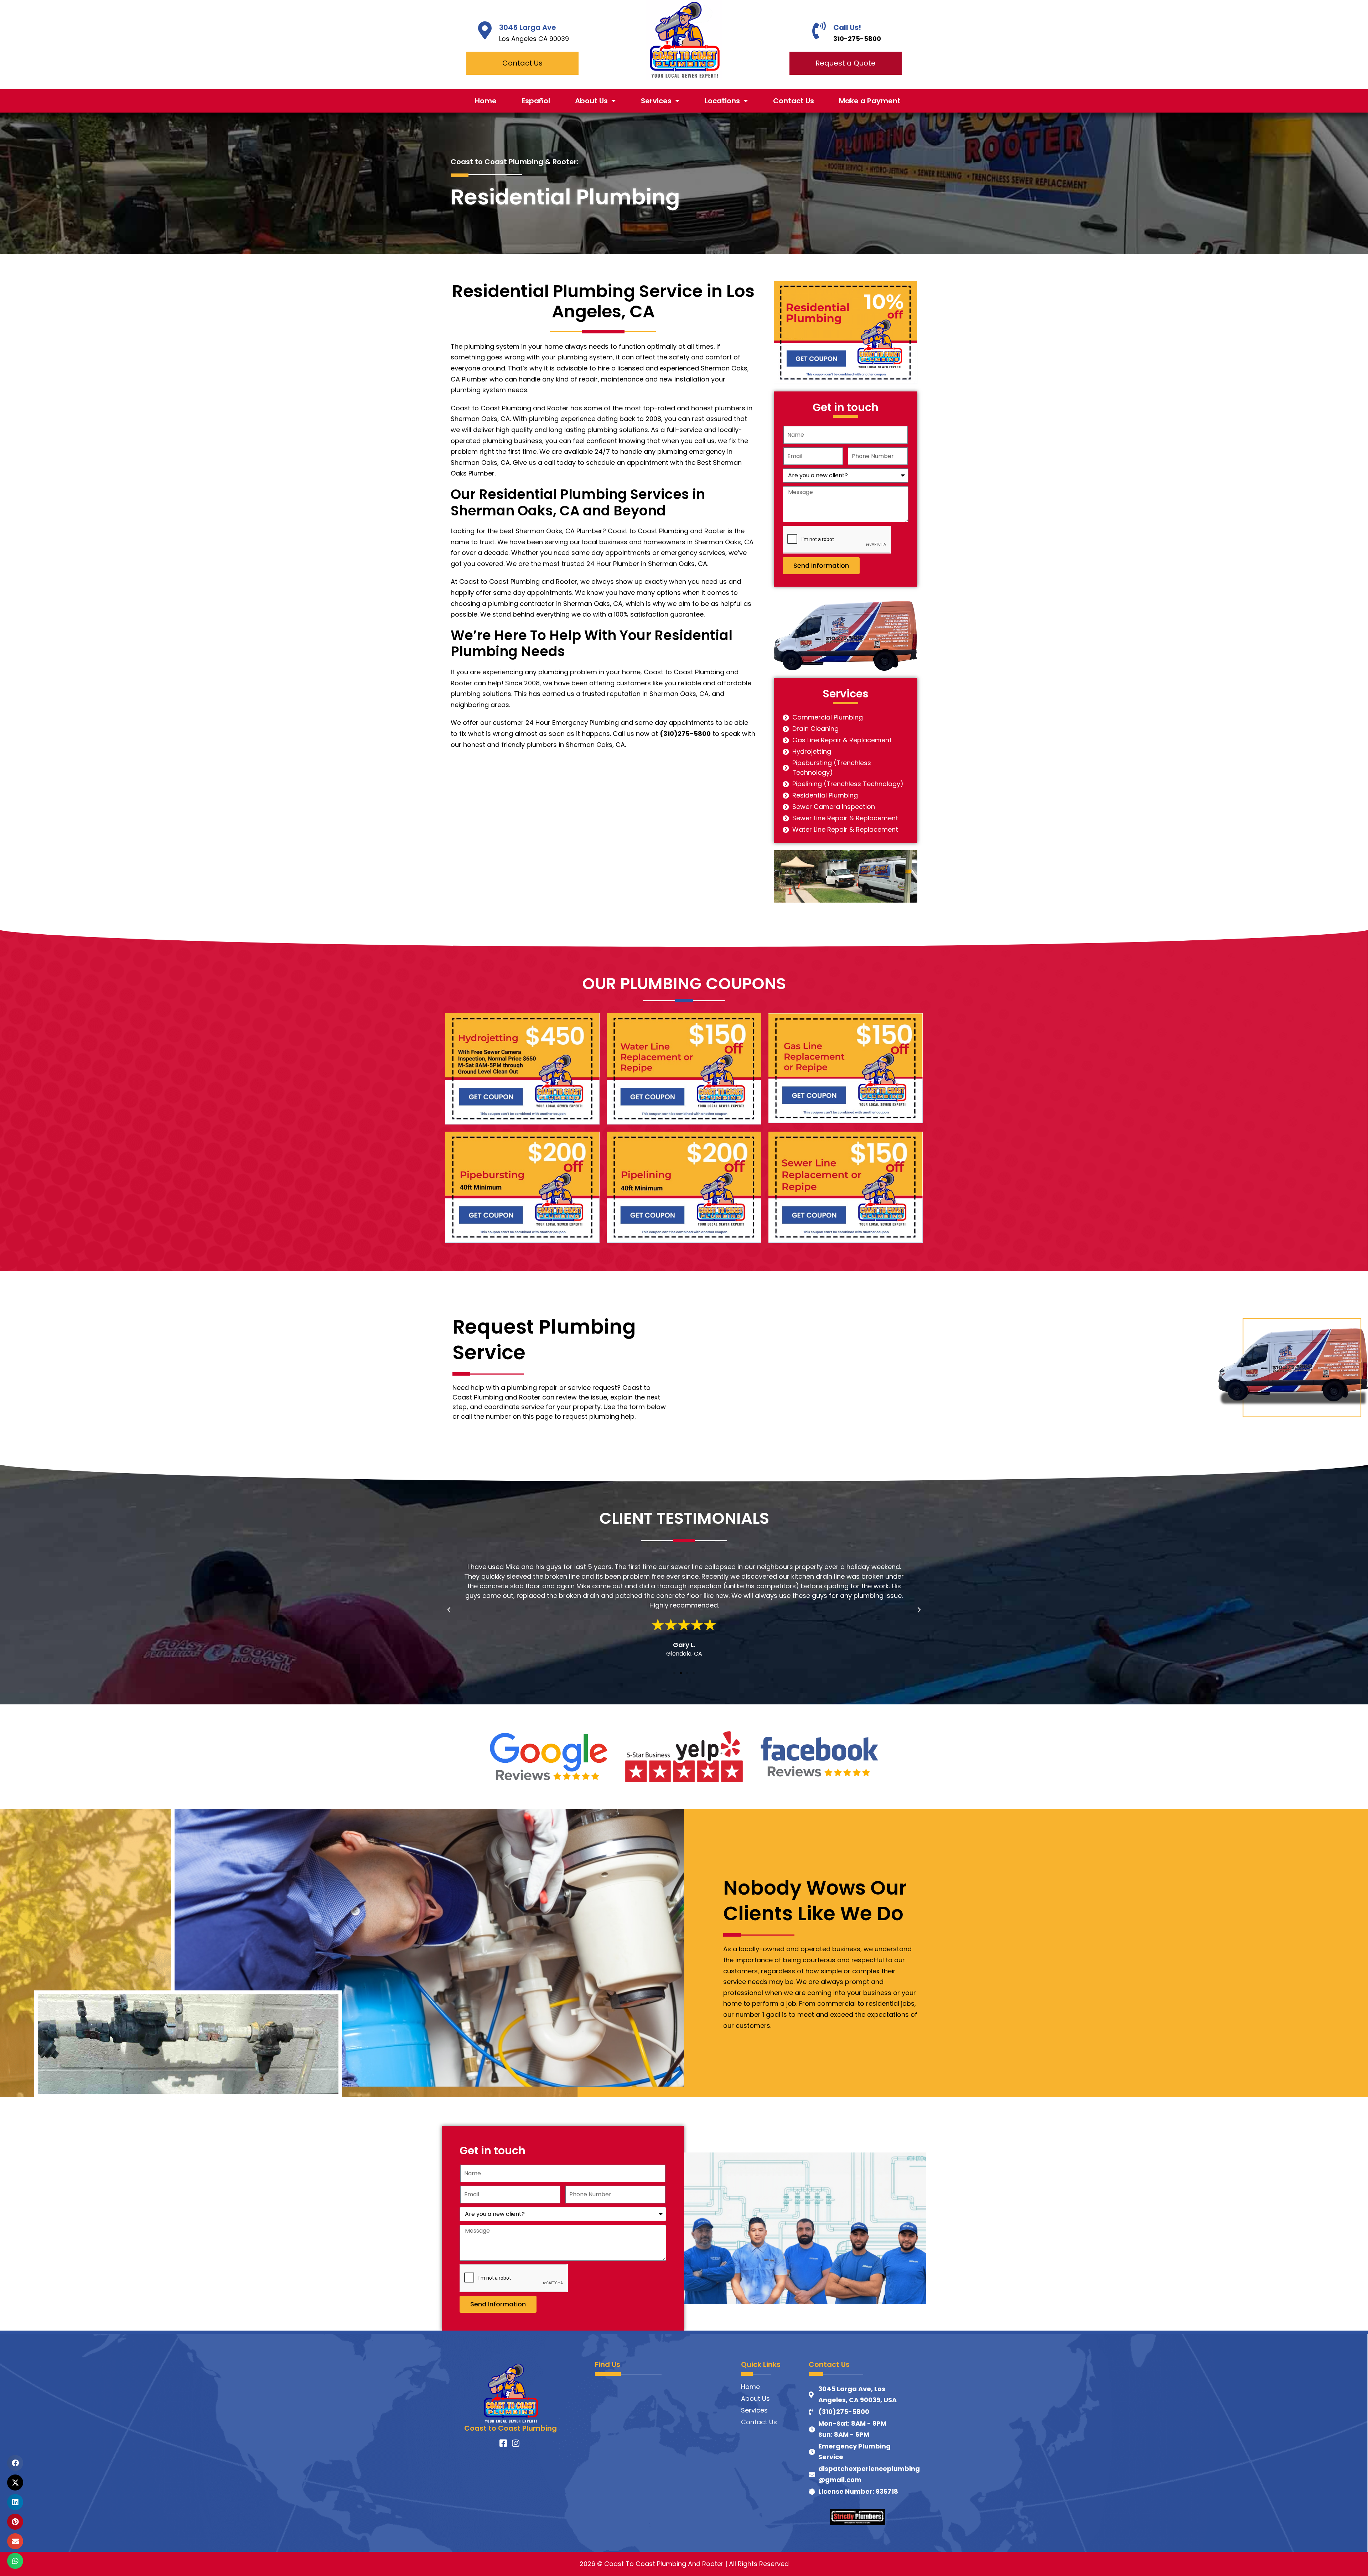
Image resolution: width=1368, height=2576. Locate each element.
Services (656, 101)
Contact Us (794, 101)
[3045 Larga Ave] (485, 30)
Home (486, 101)
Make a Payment (870, 101)
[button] (449, 1610)
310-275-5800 (857, 39)
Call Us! (847, 27)
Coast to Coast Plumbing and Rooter (510, 408)
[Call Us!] (819, 30)
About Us (591, 101)
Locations (722, 101)
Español (536, 101)
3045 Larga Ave (528, 27)
